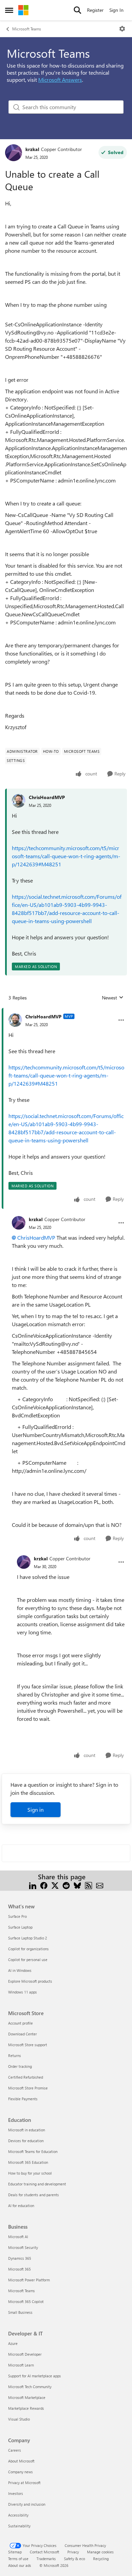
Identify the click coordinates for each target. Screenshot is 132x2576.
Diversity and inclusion (27, 2504)
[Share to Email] (100, 1885)
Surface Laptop (20, 1927)
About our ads (20, 2565)
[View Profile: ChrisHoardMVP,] (19, 801)
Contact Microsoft (45, 2552)
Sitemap (15, 2552)
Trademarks (46, 2559)
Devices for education (26, 2141)
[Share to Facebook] (44, 1885)
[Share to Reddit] (66, 1885)
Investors (16, 2493)
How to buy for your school (30, 2173)
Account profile (20, 2023)
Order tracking (20, 2066)
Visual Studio (19, 2419)
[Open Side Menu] (9, 10)
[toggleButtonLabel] (122, 29)
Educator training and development (37, 2184)
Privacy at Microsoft (24, 2483)
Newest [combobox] (113, 998)
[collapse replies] (66, 1011)
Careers (15, 2450)
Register (95, 10)
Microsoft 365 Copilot (26, 2301)
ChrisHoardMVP (47, 797)
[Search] (78, 10)
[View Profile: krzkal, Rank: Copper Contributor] (14, 153)
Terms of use (18, 2559)
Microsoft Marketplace (27, 2397)
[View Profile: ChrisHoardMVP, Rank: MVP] (15, 1020)
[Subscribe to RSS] (89, 1885)
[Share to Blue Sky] (77, 1885)
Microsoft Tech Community (30, 2387)
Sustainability (19, 2526)
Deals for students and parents (34, 2195)
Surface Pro (17, 1916)
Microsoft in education (27, 2130)
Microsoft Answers (60, 80)
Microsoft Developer (25, 2354)
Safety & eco (74, 2559)
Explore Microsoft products (30, 1981)
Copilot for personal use (28, 1960)
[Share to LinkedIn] (33, 1885)
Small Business (20, 2312)
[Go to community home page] (23, 10)
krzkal (32, 149)
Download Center (23, 2034)
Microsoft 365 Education (28, 2162)
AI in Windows (20, 1970)
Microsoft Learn (21, 2365)
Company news (20, 2472)
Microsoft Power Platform (29, 2280)
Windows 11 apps (23, 1992)
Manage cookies (100, 2552)
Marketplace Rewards (26, 2408)
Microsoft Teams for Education (33, 2151)
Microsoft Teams (27, 29)
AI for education (21, 2206)
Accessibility (18, 2515)
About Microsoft (21, 2461)
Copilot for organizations (28, 1949)
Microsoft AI (18, 2237)
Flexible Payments (23, 2099)
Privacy (73, 2552)
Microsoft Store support (28, 2045)
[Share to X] (55, 1885)
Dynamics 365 (20, 2258)
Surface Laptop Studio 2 (28, 1938)
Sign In (116, 10)
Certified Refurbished (26, 2077)
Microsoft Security (23, 2247)
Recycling (101, 2559)
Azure (13, 2343)
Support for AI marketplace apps (35, 2376)
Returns (15, 2055)
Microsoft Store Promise (28, 2088)
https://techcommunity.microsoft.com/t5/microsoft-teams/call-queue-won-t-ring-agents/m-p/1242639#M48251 (66, 856)
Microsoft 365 (19, 2269)
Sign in (36, 1810)
